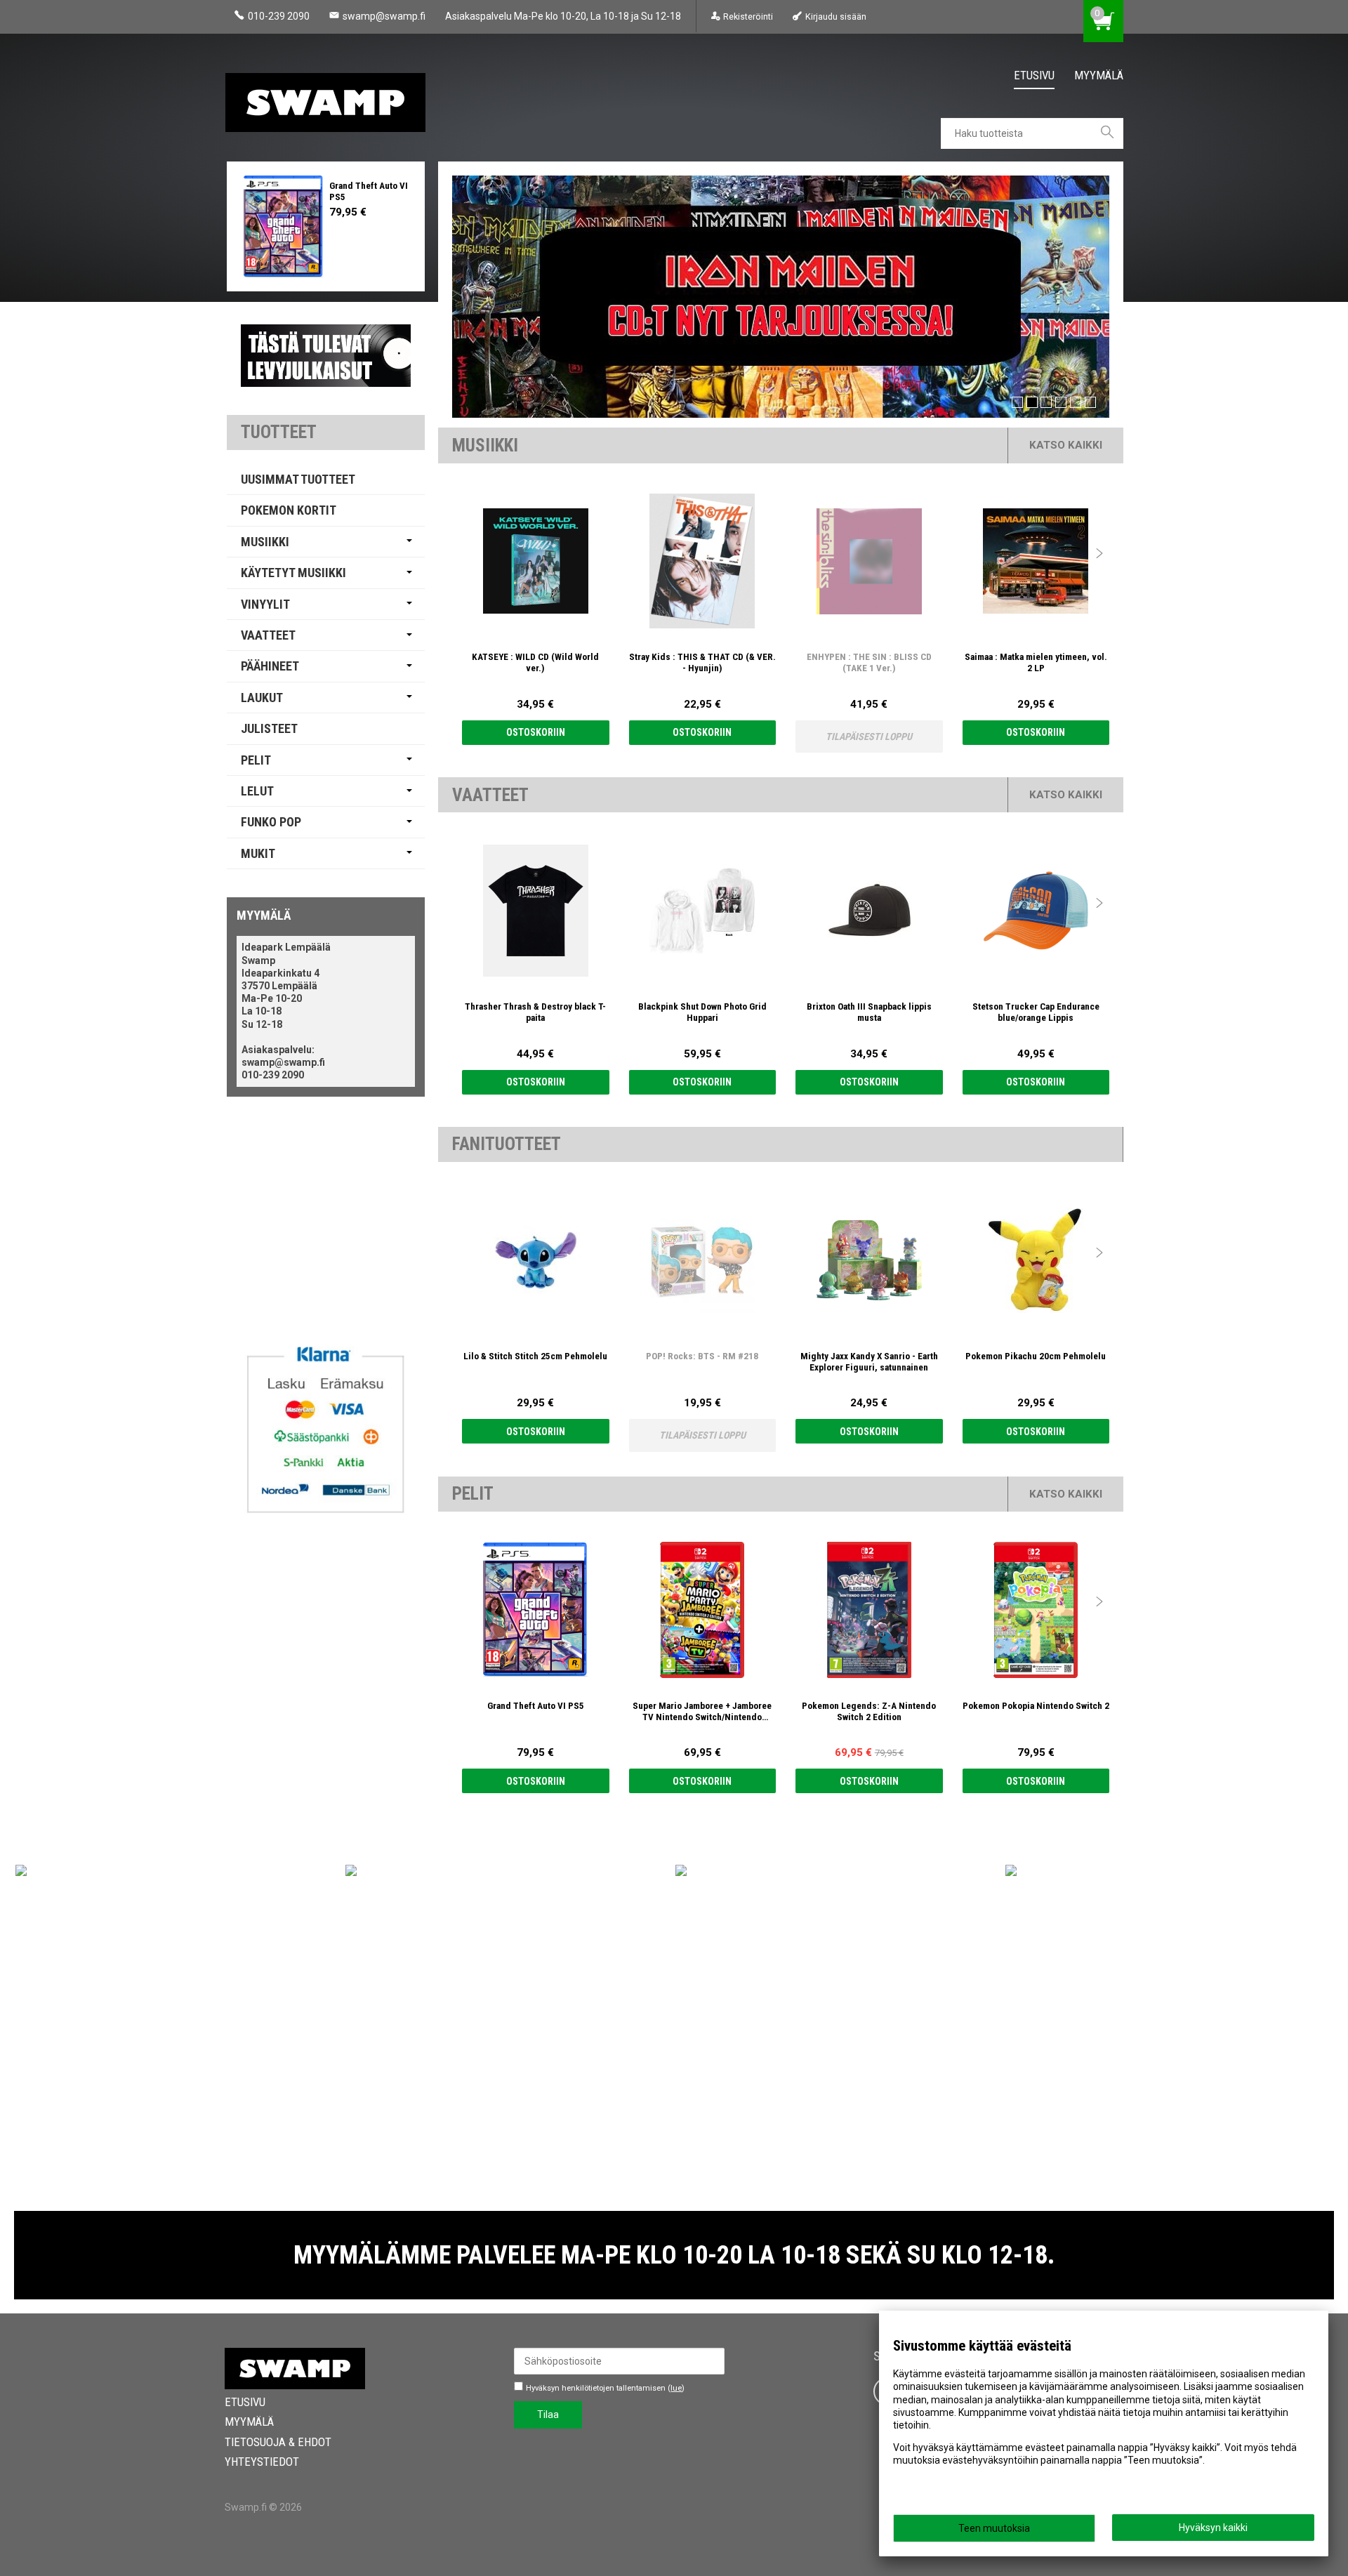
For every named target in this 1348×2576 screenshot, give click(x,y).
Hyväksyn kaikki (1213, 2528)
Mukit (258, 853)
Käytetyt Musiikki (293, 573)
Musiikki (265, 542)
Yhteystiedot (262, 2462)
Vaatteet (268, 635)
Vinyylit (265, 604)
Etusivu (1034, 75)
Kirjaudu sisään (835, 16)
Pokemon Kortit (289, 510)
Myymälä (1099, 75)
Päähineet (270, 666)
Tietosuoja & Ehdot (278, 2442)
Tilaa (548, 2415)
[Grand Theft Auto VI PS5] (283, 226)
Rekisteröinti (748, 16)
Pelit (256, 760)
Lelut (257, 791)
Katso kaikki (1066, 445)
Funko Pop (271, 822)
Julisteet (269, 728)
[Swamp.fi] (330, 98)
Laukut (262, 698)
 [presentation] (1099, 553)
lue (676, 2388)
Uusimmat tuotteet (298, 479)
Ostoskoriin (536, 732)
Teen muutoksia (994, 2528)
